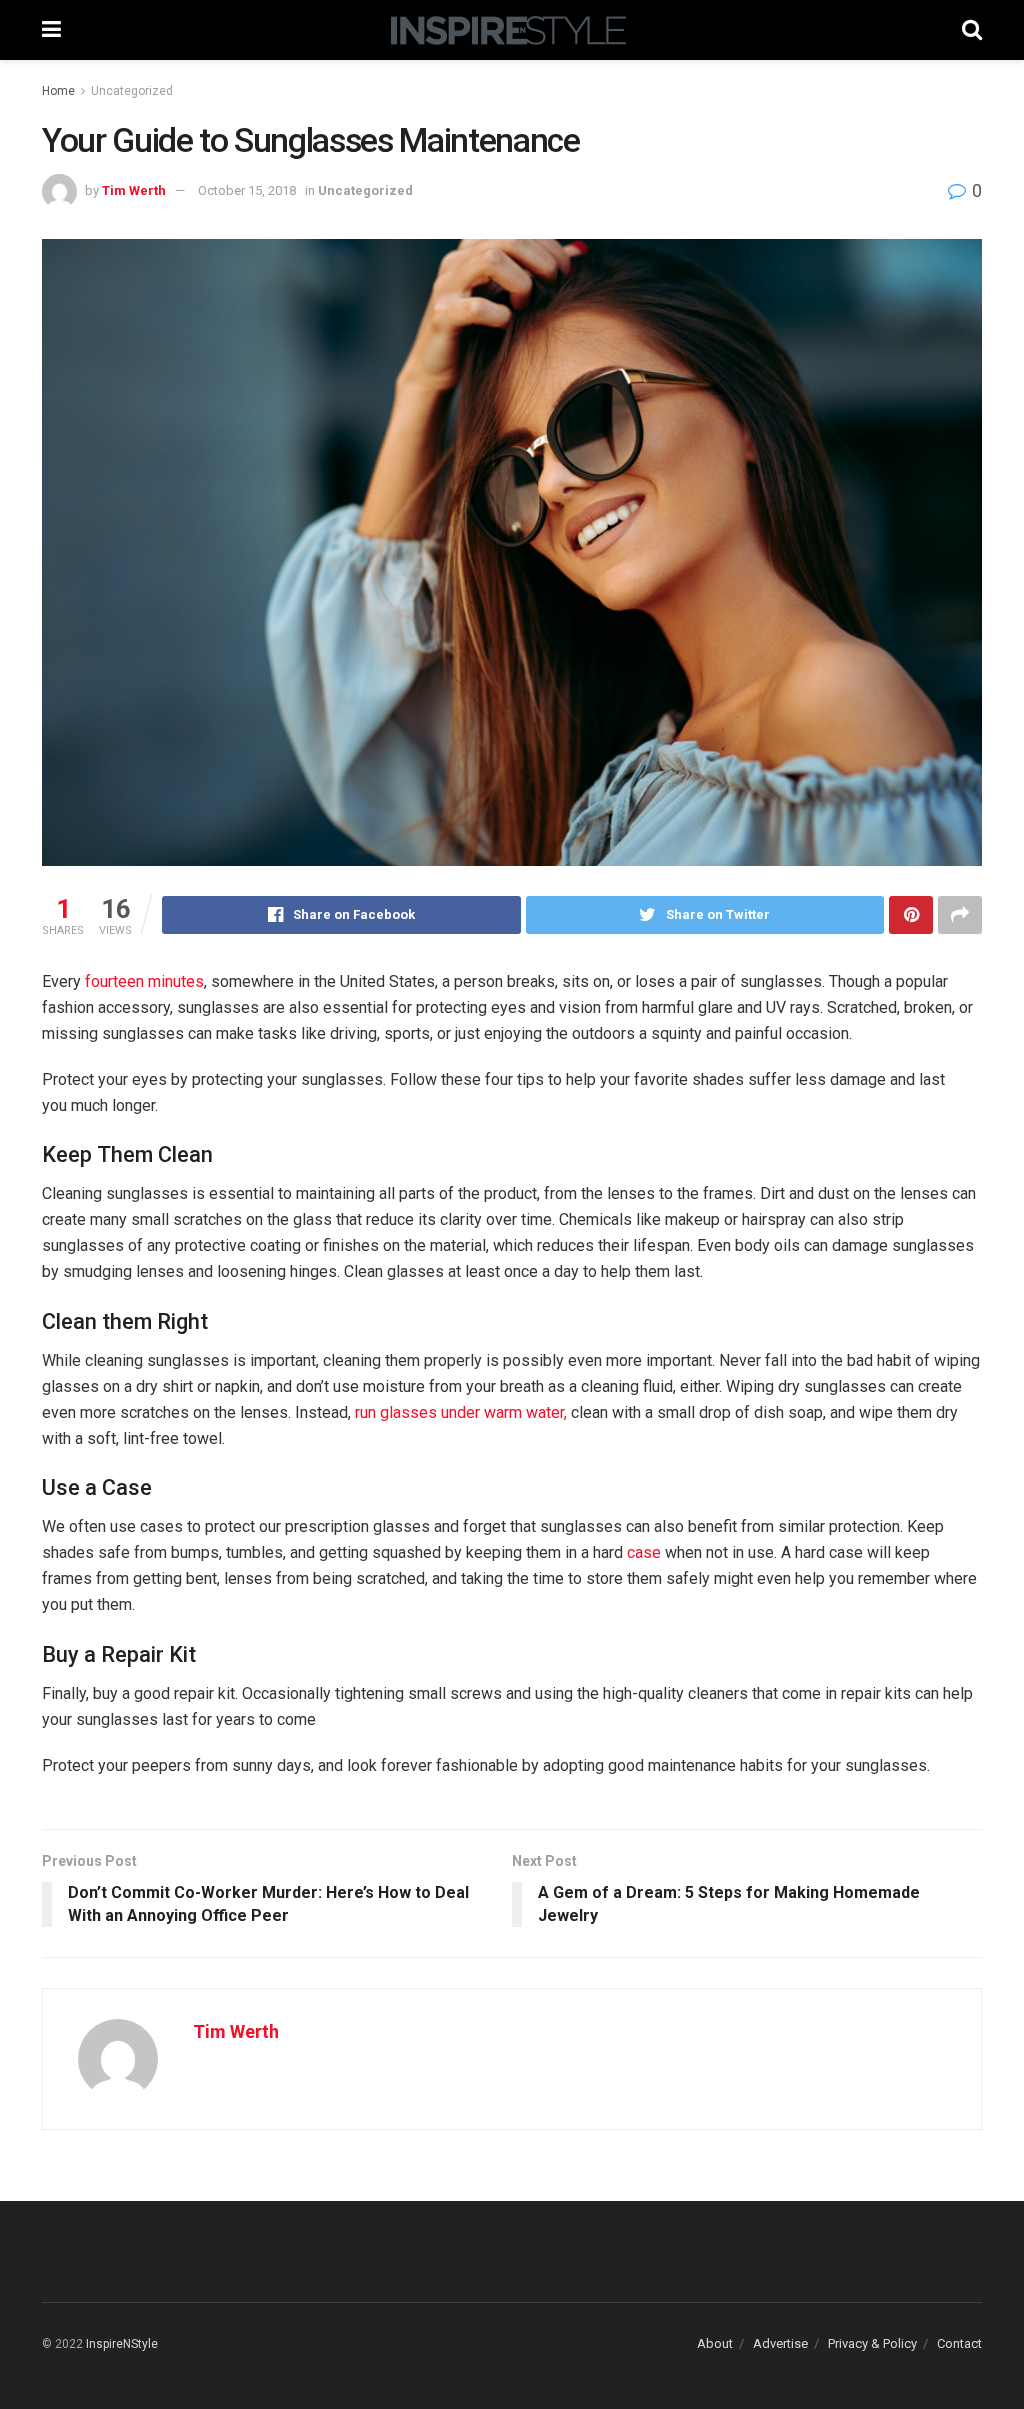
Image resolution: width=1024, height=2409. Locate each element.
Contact (959, 2343)
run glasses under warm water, (461, 1412)
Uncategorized (132, 91)
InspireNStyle (122, 2344)
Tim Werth (134, 190)
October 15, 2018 (247, 190)
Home (58, 91)
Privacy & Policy (872, 2343)
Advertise (780, 2343)
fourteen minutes (144, 981)
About (715, 2343)
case (644, 1552)
